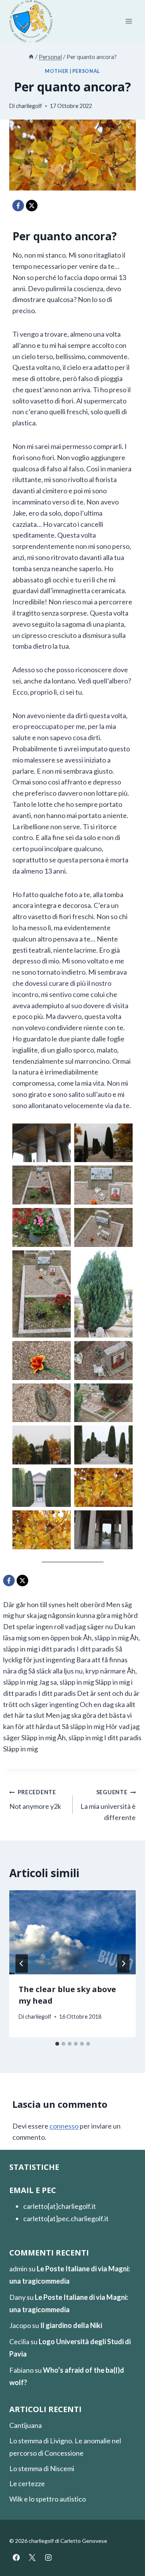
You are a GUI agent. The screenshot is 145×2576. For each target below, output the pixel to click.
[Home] (31, 57)
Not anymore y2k (35, 1800)
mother (57, 71)
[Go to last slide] (22, 1964)
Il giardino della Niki (71, 2325)
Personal (86, 71)
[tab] (57, 2044)
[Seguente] (123, 1964)
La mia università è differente (108, 1805)
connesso (64, 2126)
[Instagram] (48, 2557)
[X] (32, 206)
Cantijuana (26, 2425)
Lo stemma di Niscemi (42, 2468)
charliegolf (29, 106)
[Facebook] (18, 206)
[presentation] (72, 1932)
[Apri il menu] (129, 21)
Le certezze (27, 2483)
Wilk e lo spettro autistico (48, 2499)
